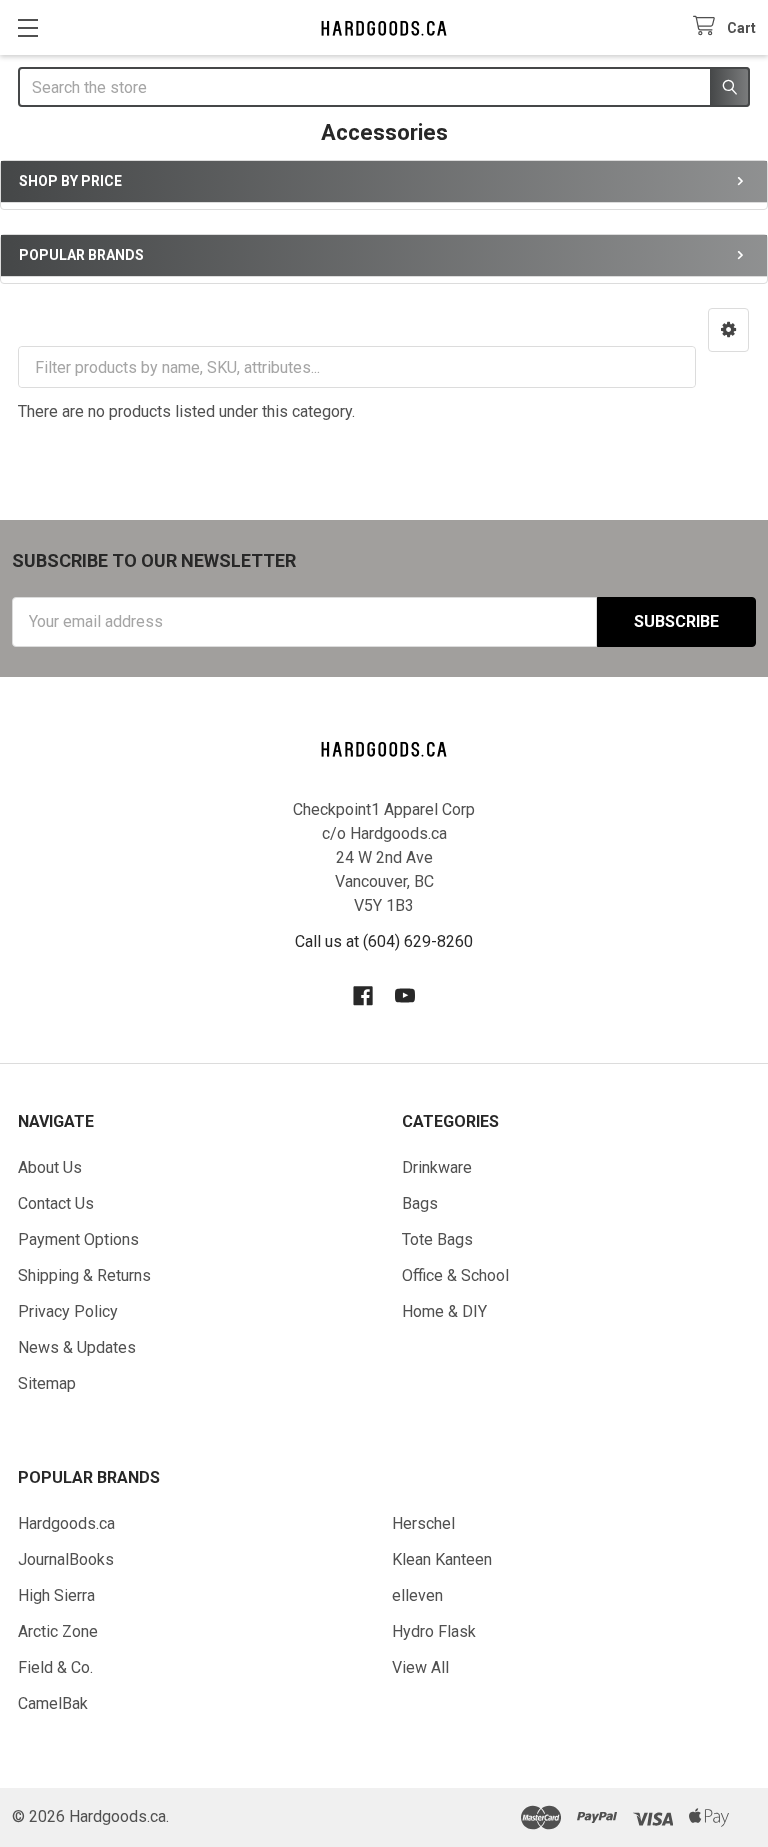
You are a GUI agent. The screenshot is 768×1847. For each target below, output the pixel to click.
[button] (728, 330)
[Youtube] (405, 996)
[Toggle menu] (27, 27)
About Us (50, 1167)
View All (420, 1667)
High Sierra (56, 1595)
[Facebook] (363, 996)
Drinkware (437, 1167)
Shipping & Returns (84, 1275)
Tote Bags (437, 1239)
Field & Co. (55, 1667)
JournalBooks (66, 1559)
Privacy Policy (68, 1311)
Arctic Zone (58, 1631)
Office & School (455, 1275)
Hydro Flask (434, 1631)
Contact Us (56, 1203)
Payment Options (78, 1239)
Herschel (423, 1523)
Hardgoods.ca (66, 1523)
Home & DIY (444, 1311)
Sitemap (47, 1383)
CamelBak (53, 1703)
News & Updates (77, 1347)
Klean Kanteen (442, 1559)
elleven (417, 1595)
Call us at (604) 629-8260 (384, 941)
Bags (420, 1203)
